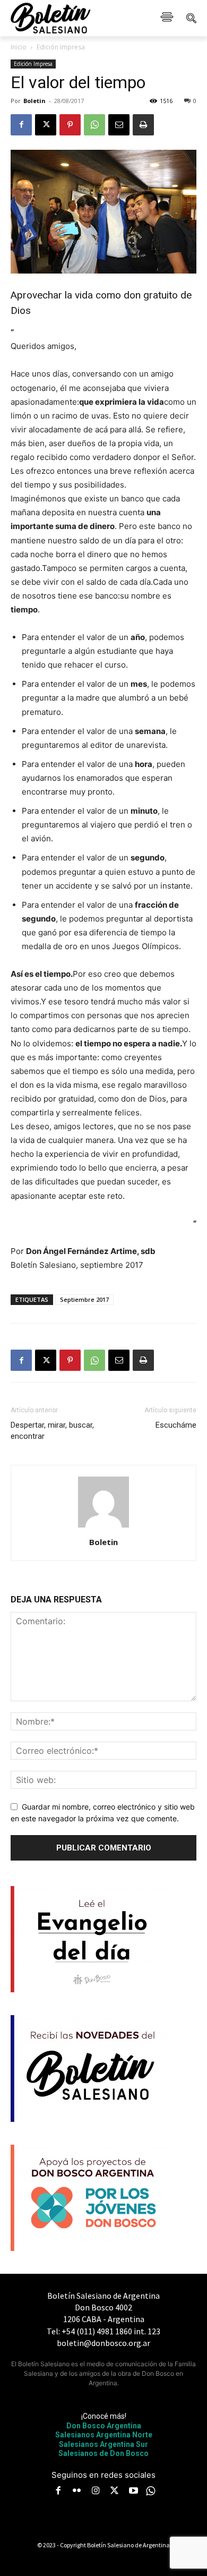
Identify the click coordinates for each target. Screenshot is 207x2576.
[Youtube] (133, 2492)
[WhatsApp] (94, 125)
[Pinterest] (70, 125)
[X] (46, 125)
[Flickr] (77, 2492)
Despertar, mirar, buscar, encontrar (52, 1431)
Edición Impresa (61, 47)
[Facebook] (21, 125)
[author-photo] (103, 1527)
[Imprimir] (143, 125)
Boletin (34, 101)
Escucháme (176, 1425)
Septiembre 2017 (84, 1299)
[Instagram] (96, 2492)
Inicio (19, 47)
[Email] (119, 125)
